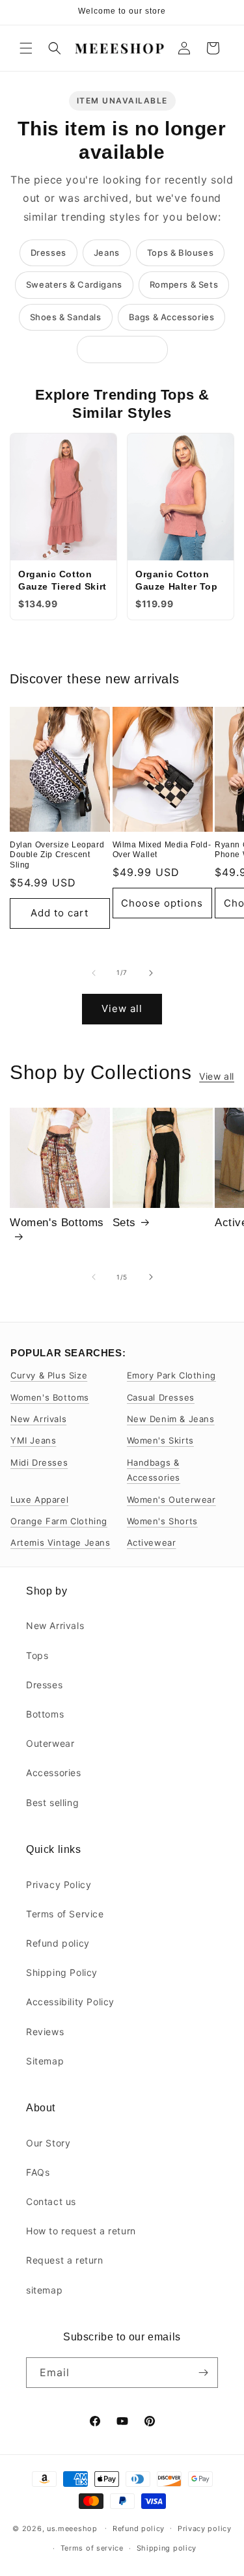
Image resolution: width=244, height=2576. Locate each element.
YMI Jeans (33, 1440)
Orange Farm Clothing (59, 1521)
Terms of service (92, 2548)
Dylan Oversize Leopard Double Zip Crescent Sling (57, 855)
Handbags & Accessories (154, 1470)
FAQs (38, 2172)
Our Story (48, 2143)
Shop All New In (122, 349)
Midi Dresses (39, 1462)
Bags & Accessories (172, 317)
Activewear (152, 1542)
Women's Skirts (160, 1440)
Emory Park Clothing (171, 1375)
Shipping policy (167, 2548)
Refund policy (58, 1943)
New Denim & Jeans (171, 1419)
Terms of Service (65, 1914)
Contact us (51, 2201)
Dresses (48, 253)
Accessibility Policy (70, 2002)
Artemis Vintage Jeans (61, 1542)
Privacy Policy (59, 1884)
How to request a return (81, 2231)
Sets (124, 1223)
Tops (37, 1655)
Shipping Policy (62, 1972)
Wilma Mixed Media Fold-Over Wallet (162, 850)
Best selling (52, 1802)
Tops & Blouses (180, 253)
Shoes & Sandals (66, 317)
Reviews (45, 2032)
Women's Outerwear (171, 1500)
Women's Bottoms (57, 1223)
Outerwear (50, 1743)
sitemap (44, 2290)
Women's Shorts (162, 1521)
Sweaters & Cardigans (74, 284)
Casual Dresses (161, 1397)
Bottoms (45, 1714)
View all (122, 1008)
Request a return (65, 2260)
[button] (26, 48)
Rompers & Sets (184, 284)
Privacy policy (205, 2528)
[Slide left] (94, 973)
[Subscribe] (203, 2373)
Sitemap (45, 2061)
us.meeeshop (72, 2528)
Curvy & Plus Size (49, 1375)
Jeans (107, 253)
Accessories (54, 1773)
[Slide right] (151, 973)
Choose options (162, 903)
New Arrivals (38, 1419)
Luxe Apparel (39, 1500)
